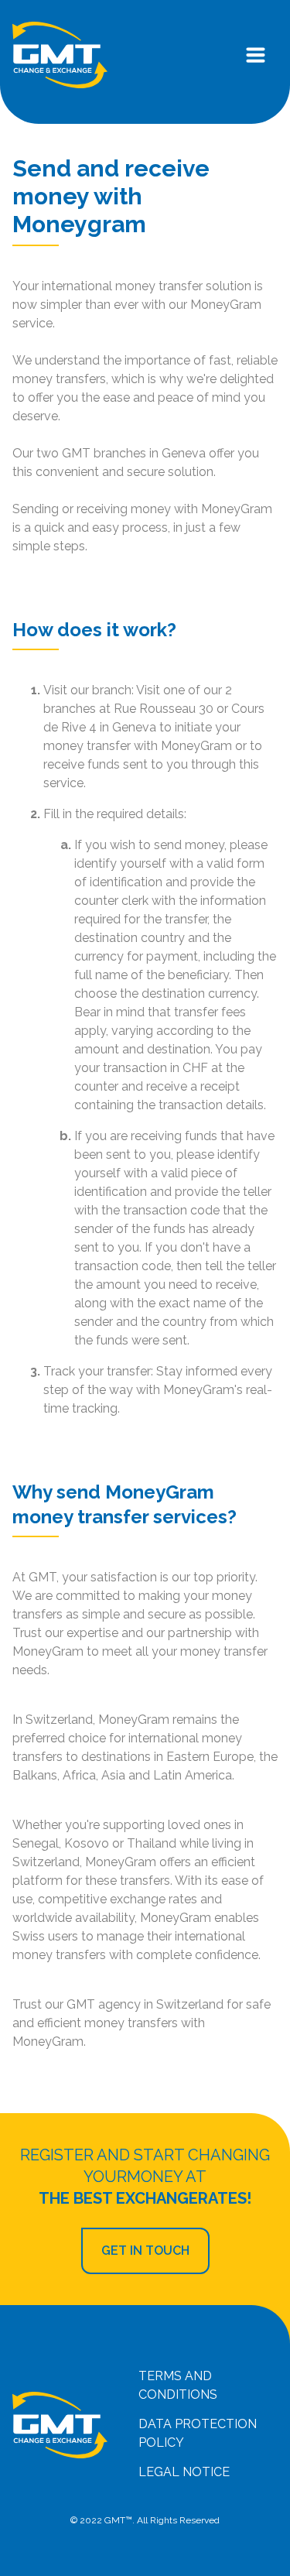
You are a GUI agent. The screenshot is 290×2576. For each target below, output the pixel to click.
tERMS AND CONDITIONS (178, 2385)
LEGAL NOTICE (184, 2472)
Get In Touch (145, 2251)
